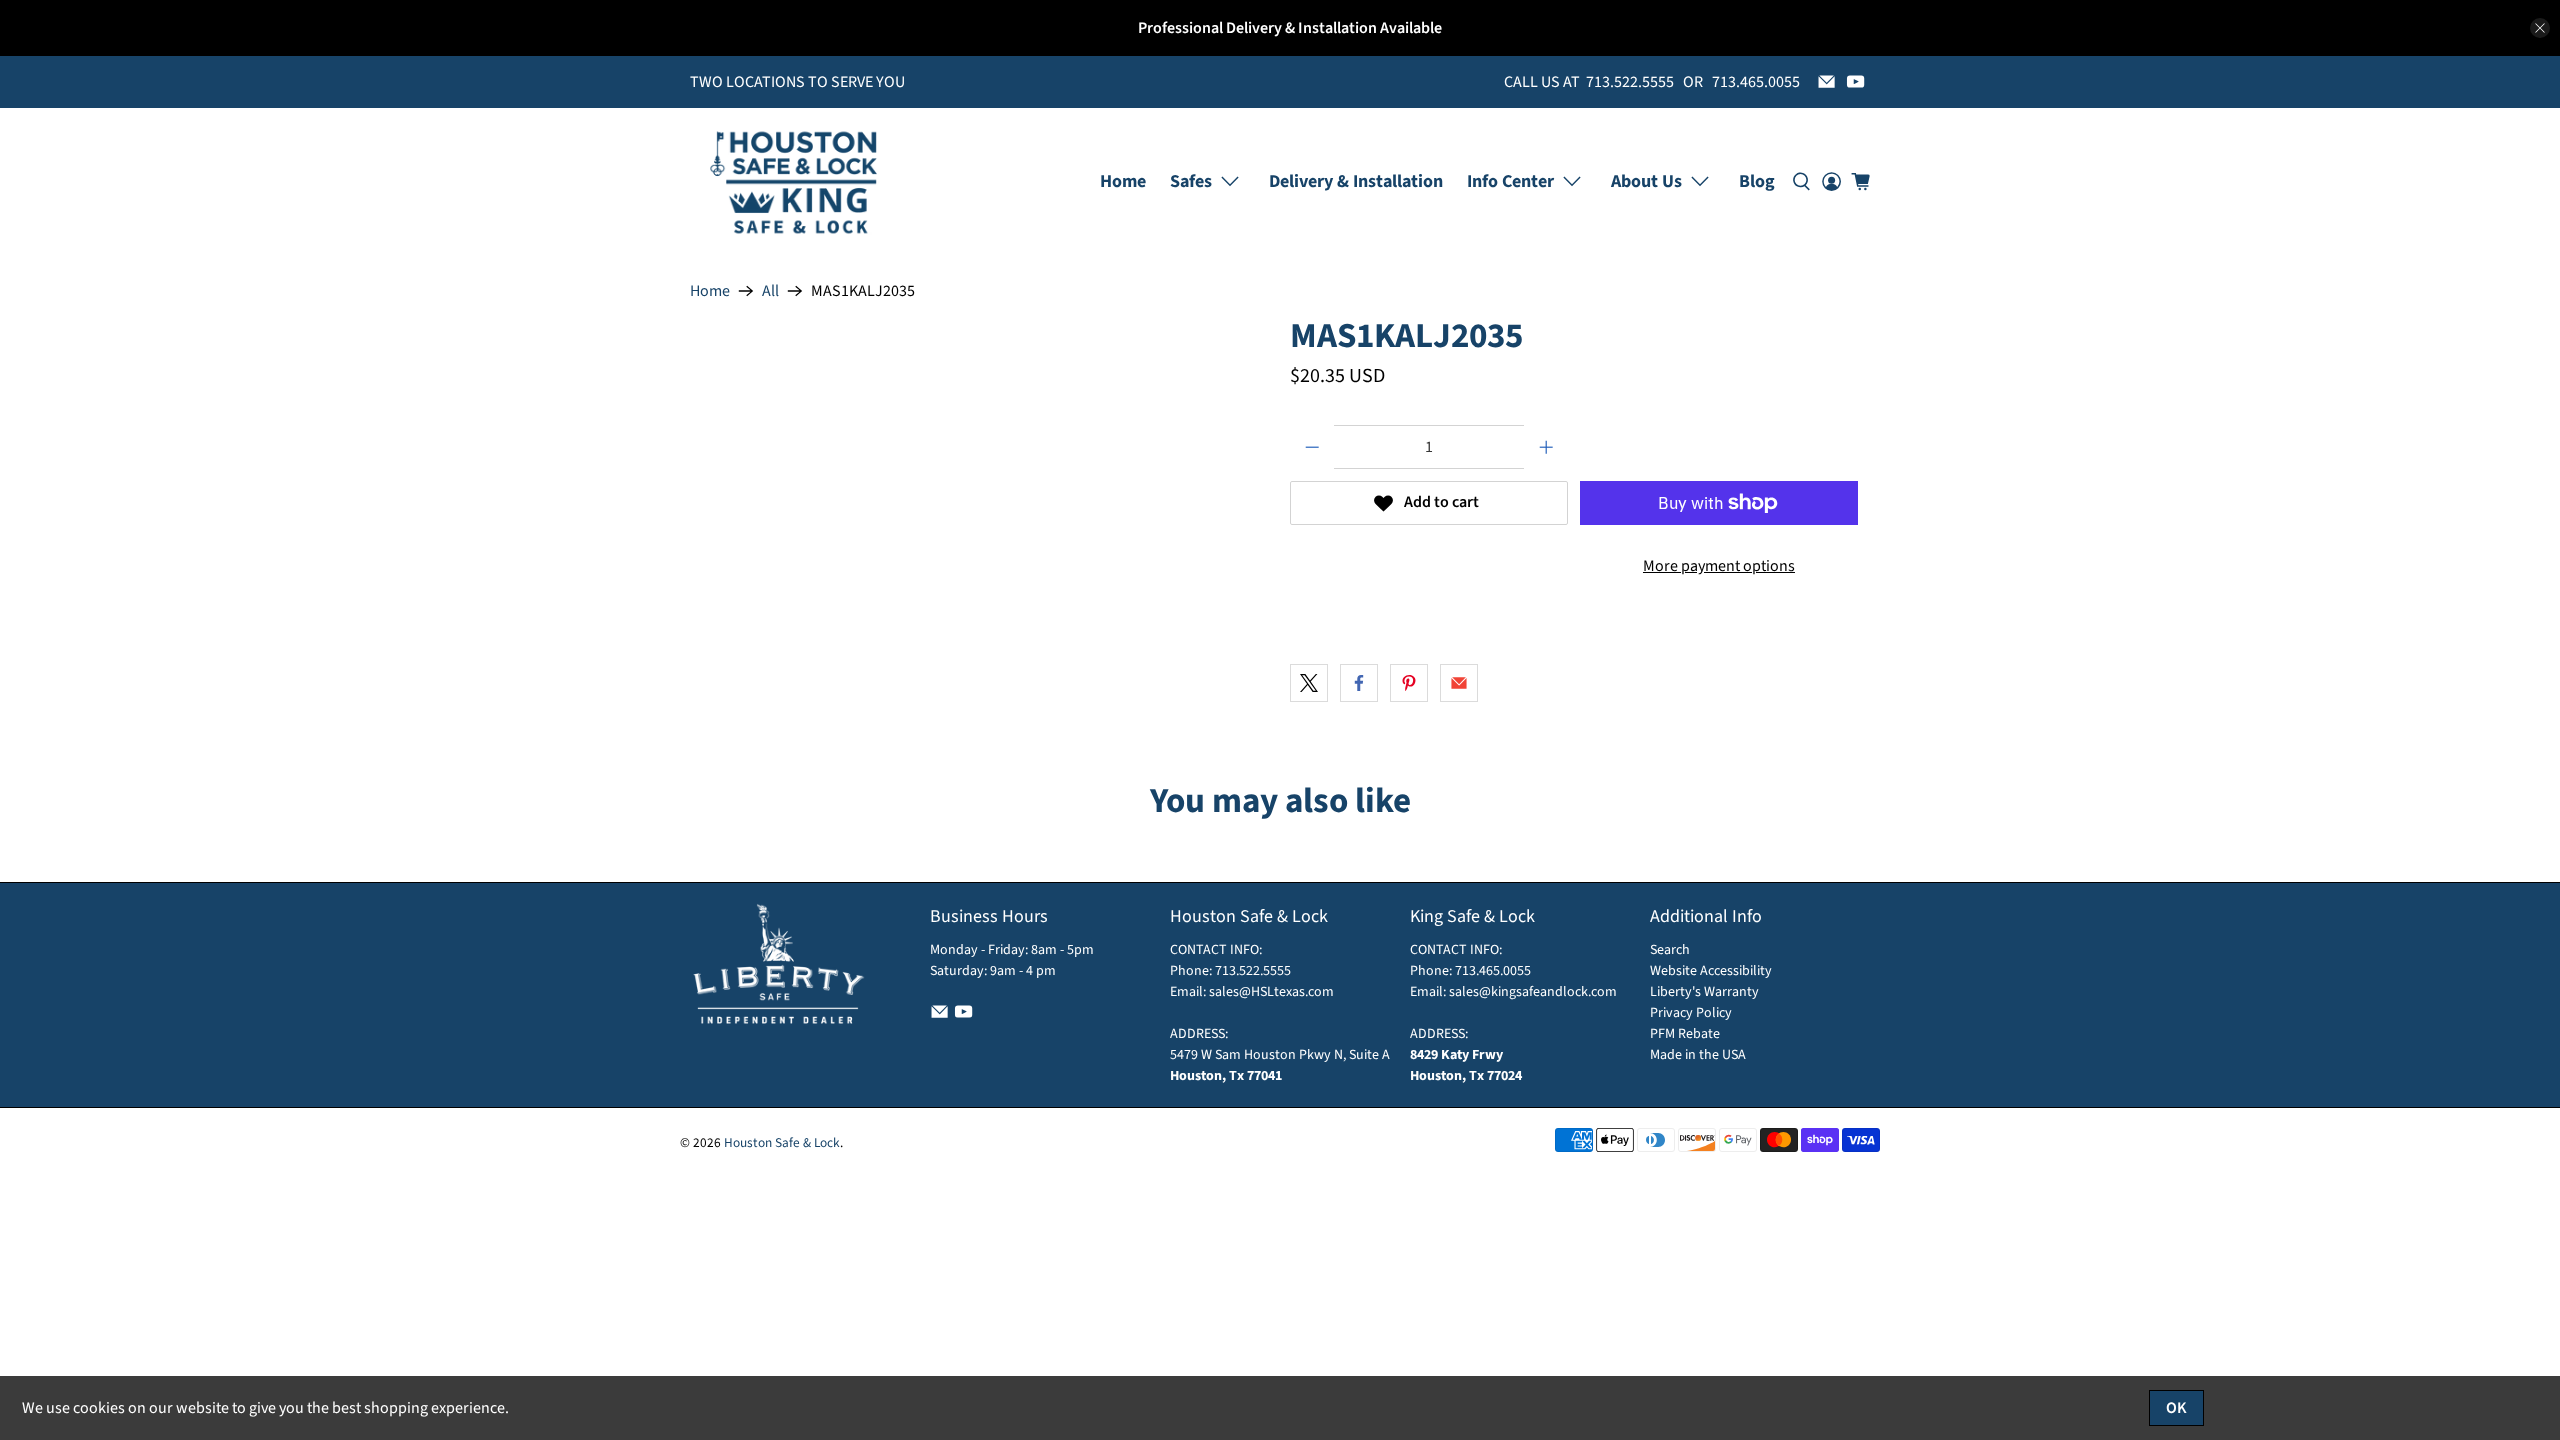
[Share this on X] (1309, 683)
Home (1123, 181)
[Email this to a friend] (1459, 683)
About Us (1646, 181)
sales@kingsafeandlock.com (1533, 992)
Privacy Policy (1691, 1013)
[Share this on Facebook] (1359, 683)
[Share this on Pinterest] (1409, 683)
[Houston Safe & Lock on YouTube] (1855, 81)
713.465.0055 (1493, 971)
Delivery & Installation (1356, 181)
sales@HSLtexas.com (1271, 992)
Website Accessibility (1711, 971)
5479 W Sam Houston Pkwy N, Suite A (1280, 1055)
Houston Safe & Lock (782, 1142)
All (770, 291)
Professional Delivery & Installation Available (1290, 28)
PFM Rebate (1685, 1034)
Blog (1757, 181)
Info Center (1510, 181)
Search (1670, 950)
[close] (2540, 28)
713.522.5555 (1251, 971)
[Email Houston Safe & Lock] (1826, 81)
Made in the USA (1698, 1055)
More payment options (1719, 566)
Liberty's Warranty (1704, 992)
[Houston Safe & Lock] (794, 181)
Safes (1191, 181)
